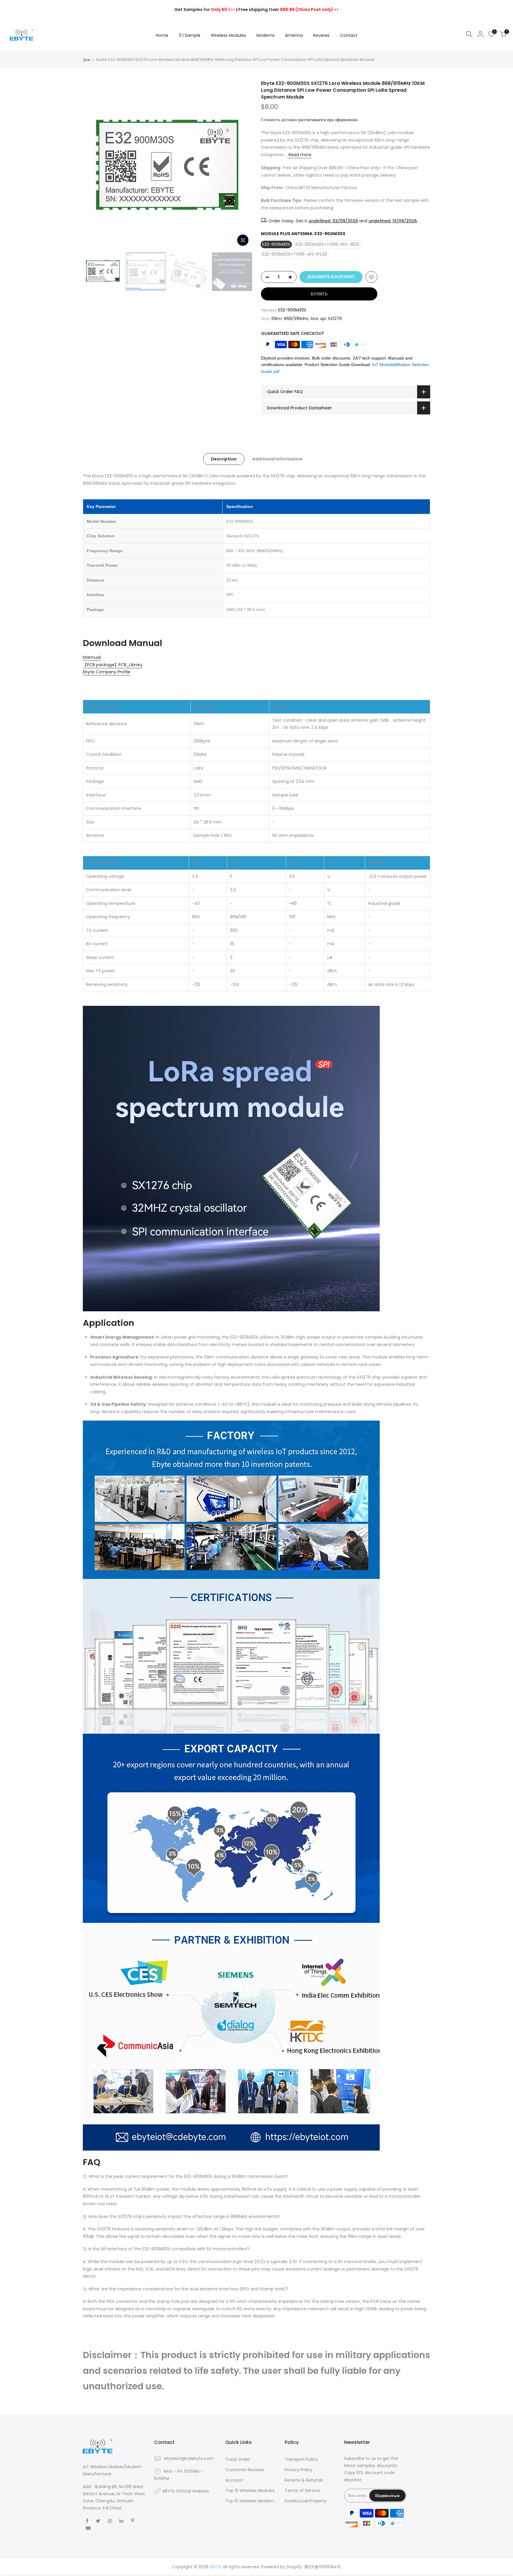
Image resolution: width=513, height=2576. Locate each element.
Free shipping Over (289, 10)
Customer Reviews (245, 2470)
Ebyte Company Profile (107, 672)
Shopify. (295, 2567)
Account (234, 2480)
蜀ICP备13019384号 (323, 2567)
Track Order (238, 2459)
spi (323, 319)
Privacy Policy (299, 2470)
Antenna (294, 35)
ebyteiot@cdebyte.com (189, 2458)
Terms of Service (302, 2490)
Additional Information (277, 459)
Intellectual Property (306, 2501)
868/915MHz (296, 319)
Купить (319, 294)
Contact (349, 35)
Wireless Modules (228, 35)
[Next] (242, 165)
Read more (299, 155)
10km (277, 319)
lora (314, 319)
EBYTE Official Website (186, 2491)
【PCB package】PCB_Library (113, 665)
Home (162, 35)
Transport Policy (301, 2459)
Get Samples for (205, 10)
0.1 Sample (190, 35)
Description (224, 459)
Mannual (92, 657)
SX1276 (335, 319)
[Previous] (93, 165)
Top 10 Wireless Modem (250, 2501)
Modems (266, 35)
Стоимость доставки (279, 120)
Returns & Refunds (304, 2480)
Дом (86, 60)
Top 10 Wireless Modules (250, 2490)
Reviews (321, 35)
